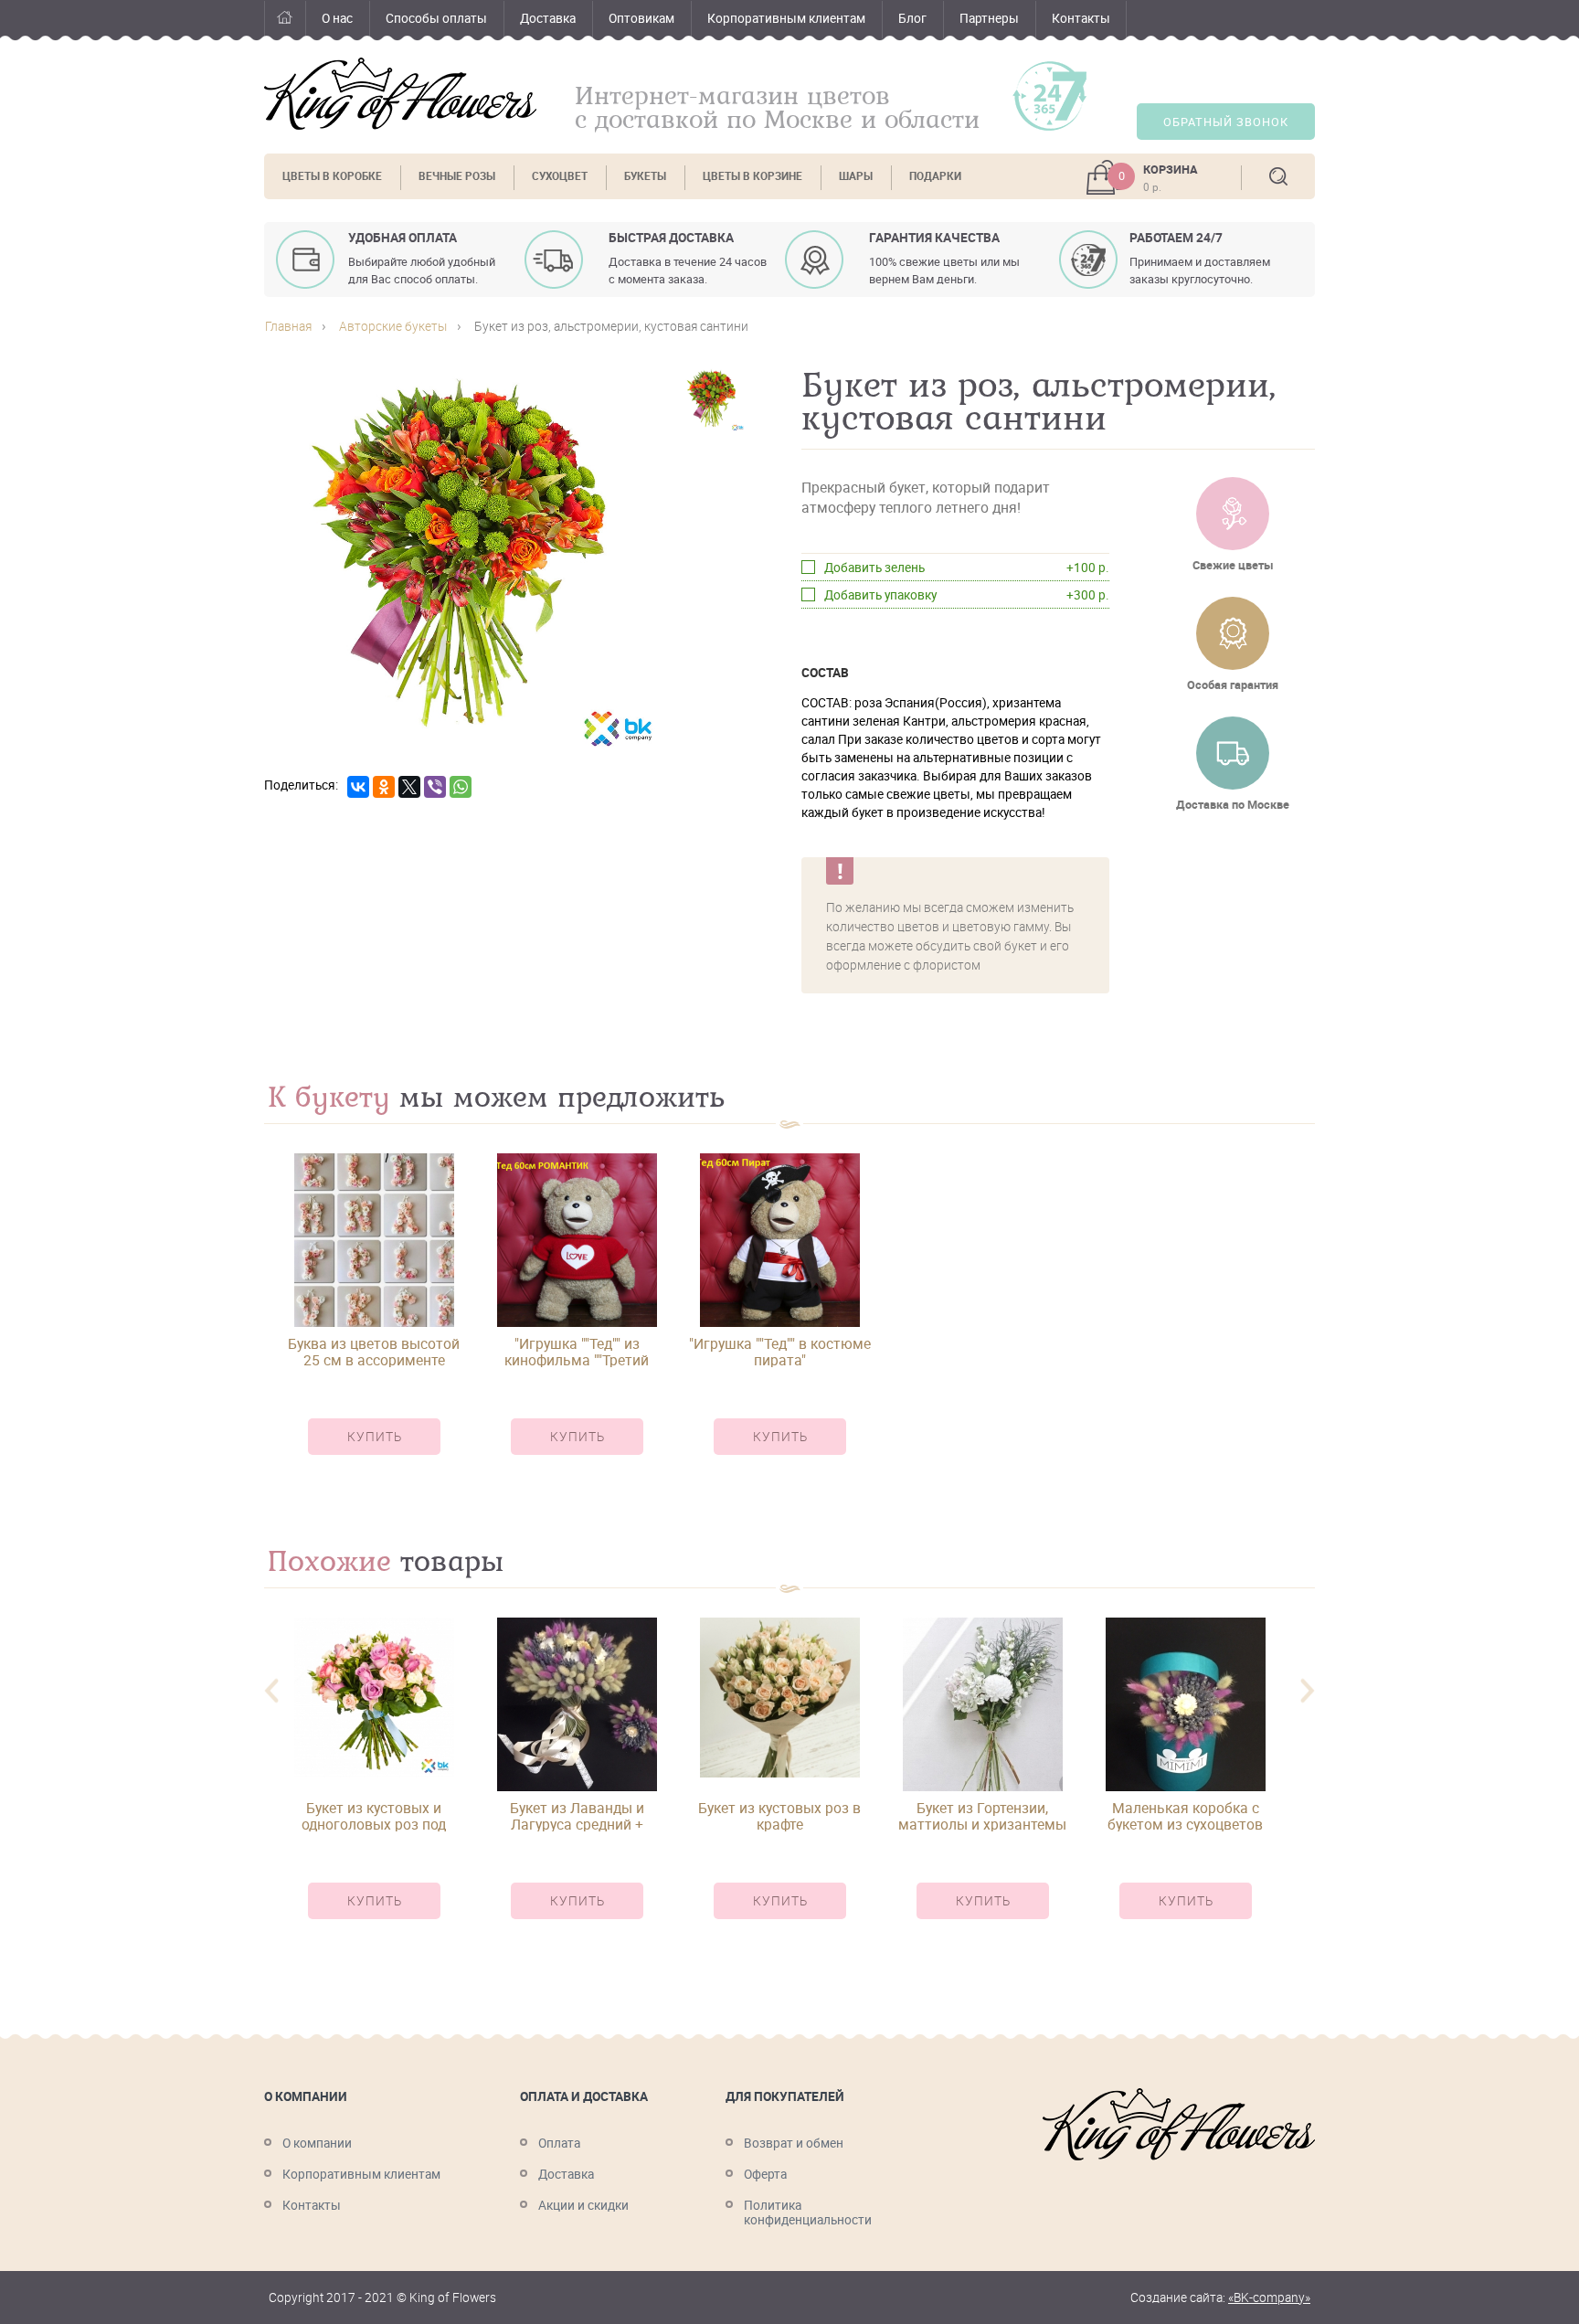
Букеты (645, 176)
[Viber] (435, 787)
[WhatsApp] (461, 787)
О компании (317, 2143)
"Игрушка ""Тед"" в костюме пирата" (780, 1352)
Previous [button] (271, 1691)
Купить (375, 1437)
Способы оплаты (436, 18)
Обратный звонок (1226, 122)
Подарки (935, 176)
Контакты (1081, 18)
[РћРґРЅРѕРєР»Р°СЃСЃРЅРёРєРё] (384, 787)
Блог (912, 18)
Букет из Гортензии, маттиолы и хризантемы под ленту (982, 1816)
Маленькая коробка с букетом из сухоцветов (1185, 1816)
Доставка (548, 18)
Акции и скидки (583, 2205)
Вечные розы (457, 176)
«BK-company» (1269, 2297)
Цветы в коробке (332, 176)
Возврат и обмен (794, 2143)
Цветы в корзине (752, 176)
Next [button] (1308, 1691)
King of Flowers (400, 94)
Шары (856, 176)
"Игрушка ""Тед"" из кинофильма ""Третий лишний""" (577, 1352)
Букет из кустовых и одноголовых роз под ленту (374, 1816)
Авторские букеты (393, 326)
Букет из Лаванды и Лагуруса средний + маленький (577, 1816)
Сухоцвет (560, 176)
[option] (374, 1320)
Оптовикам (641, 18)
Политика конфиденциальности (808, 2213)
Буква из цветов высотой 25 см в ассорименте (374, 1352)
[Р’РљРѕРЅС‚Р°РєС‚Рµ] (358, 787)
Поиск (1278, 176)
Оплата (559, 2143)
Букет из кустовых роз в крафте (779, 1816)
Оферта (765, 2174)
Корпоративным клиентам (786, 18)
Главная (285, 21)
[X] (409, 787)
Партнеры (989, 18)
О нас (337, 18)
